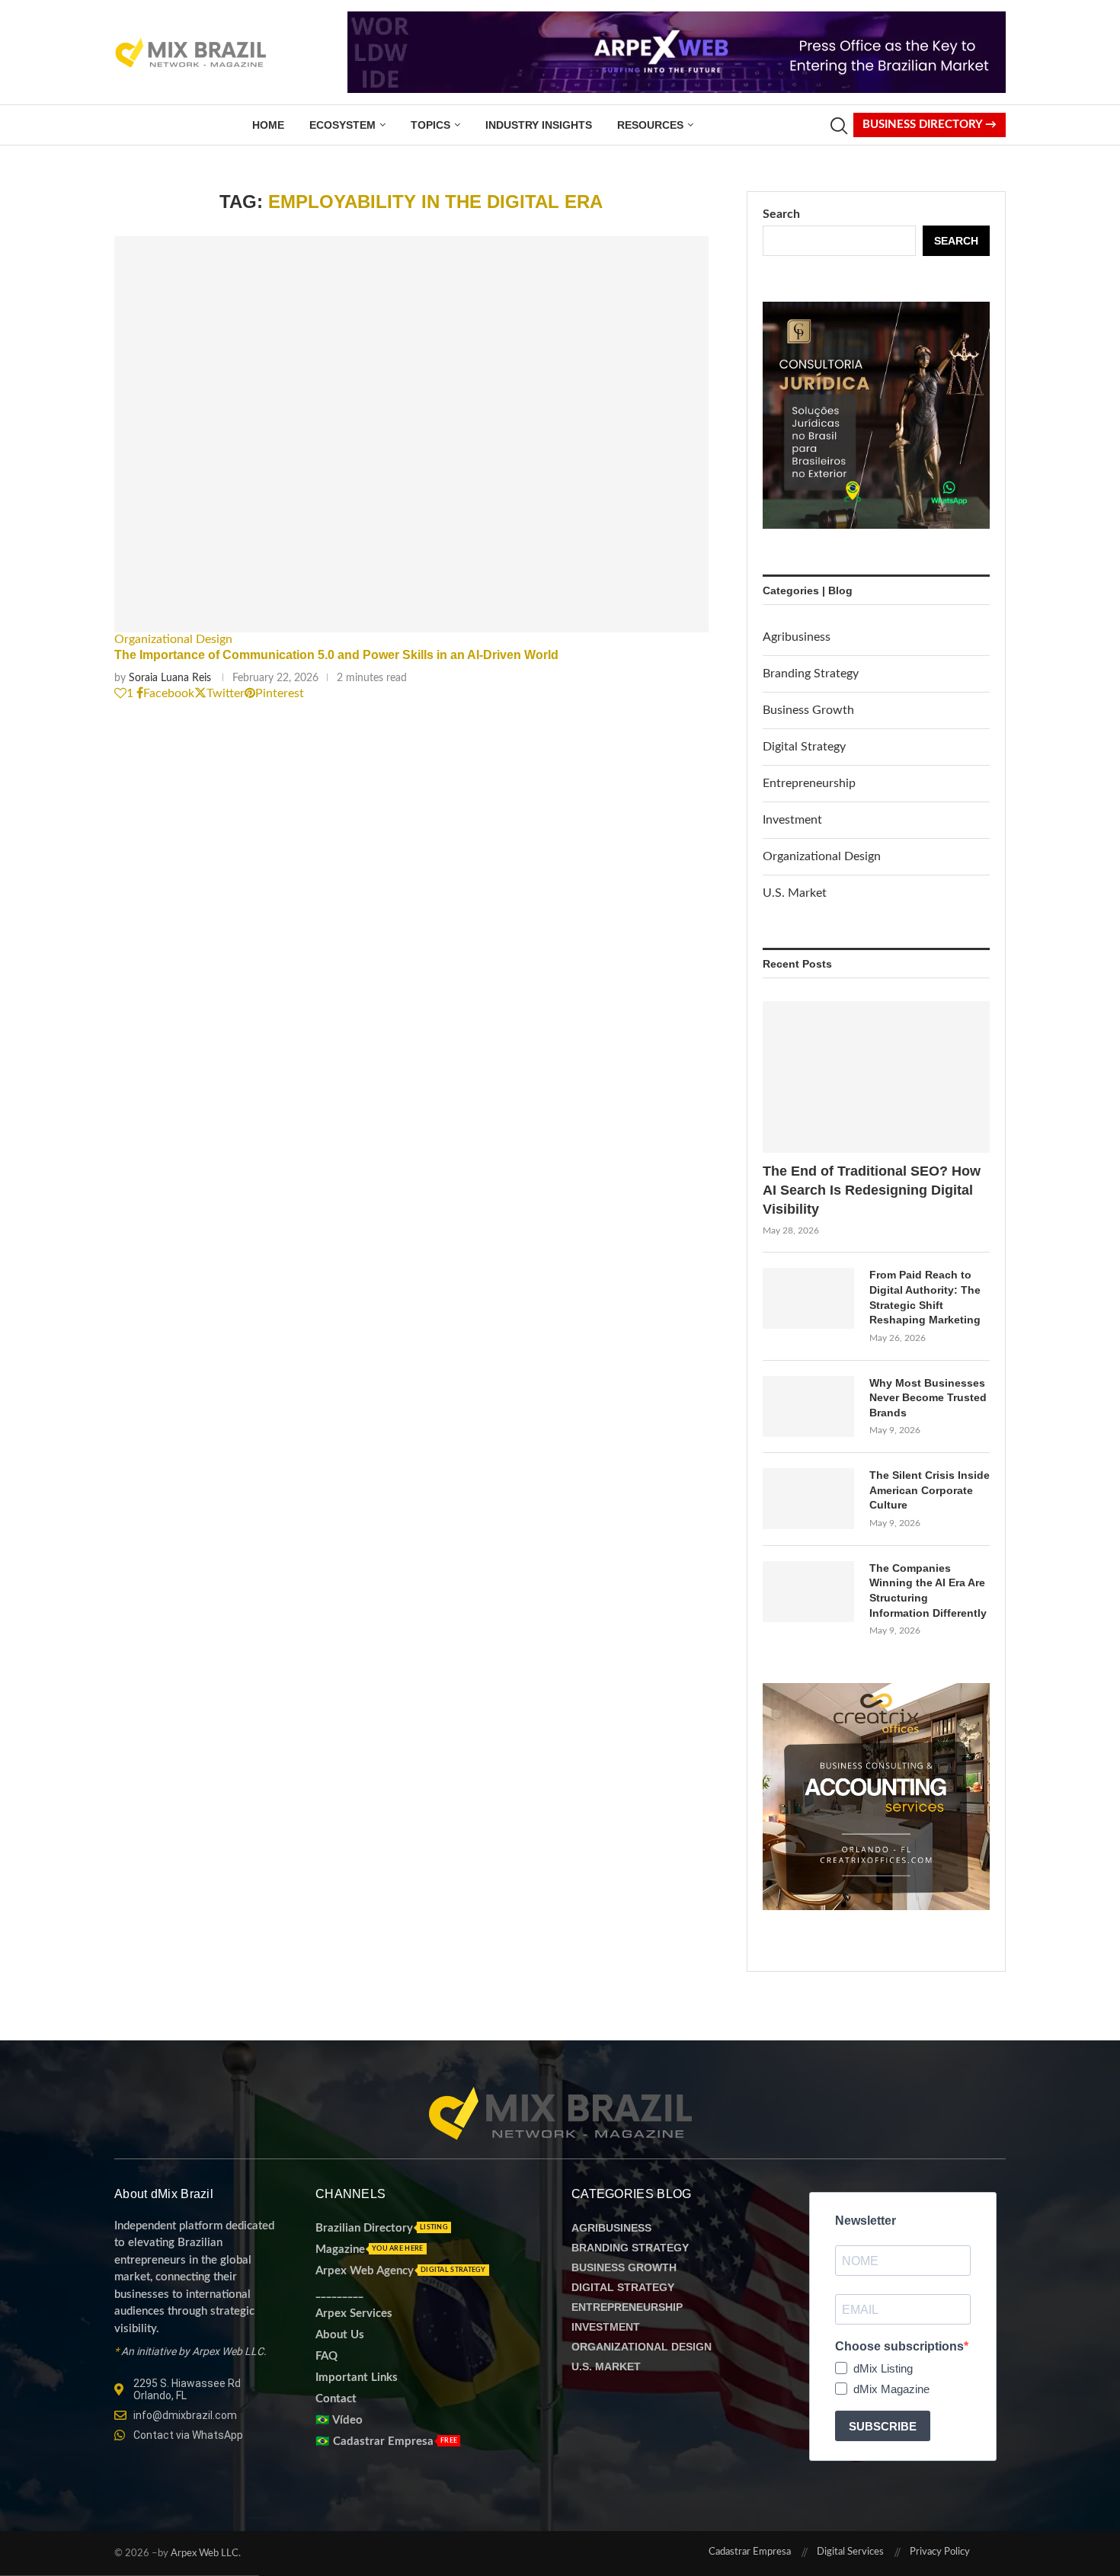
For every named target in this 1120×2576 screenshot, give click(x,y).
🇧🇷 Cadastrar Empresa (374, 2442)
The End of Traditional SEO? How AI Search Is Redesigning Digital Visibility (872, 1190)
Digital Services (850, 2552)
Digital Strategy (804, 747)
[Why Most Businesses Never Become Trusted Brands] (808, 1406)
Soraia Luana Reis (170, 678)
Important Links (357, 2378)
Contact (336, 2399)
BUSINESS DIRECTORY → (930, 125)
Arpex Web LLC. (205, 2554)
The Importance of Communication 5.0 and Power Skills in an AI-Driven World (336, 655)
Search (781, 214)
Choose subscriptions (899, 2346)
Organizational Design (822, 856)
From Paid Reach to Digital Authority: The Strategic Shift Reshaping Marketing (925, 1297)
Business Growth (808, 710)
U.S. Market (795, 893)
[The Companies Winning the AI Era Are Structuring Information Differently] (808, 1592)
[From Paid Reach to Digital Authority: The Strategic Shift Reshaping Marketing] (808, 1298)
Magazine (340, 2250)
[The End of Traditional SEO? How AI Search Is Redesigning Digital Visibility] (876, 1077)
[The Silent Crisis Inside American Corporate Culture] (808, 1499)
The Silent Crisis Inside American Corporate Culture (930, 1490)
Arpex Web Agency (365, 2271)
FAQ (326, 2356)
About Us (340, 2335)
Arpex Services (354, 2314)
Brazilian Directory (364, 2228)
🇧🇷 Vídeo (339, 2420)
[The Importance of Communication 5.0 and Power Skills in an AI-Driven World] (411, 434)
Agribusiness (797, 637)
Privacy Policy (940, 2552)
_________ (339, 2292)
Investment (792, 820)
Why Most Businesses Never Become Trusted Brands (928, 1398)
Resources (650, 125)
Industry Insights (539, 125)
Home (268, 125)
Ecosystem (342, 125)
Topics (430, 125)
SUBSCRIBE (883, 2426)
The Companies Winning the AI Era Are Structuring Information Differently (928, 1590)
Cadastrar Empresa (750, 2552)
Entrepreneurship (809, 783)
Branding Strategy (811, 674)
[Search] (838, 126)
